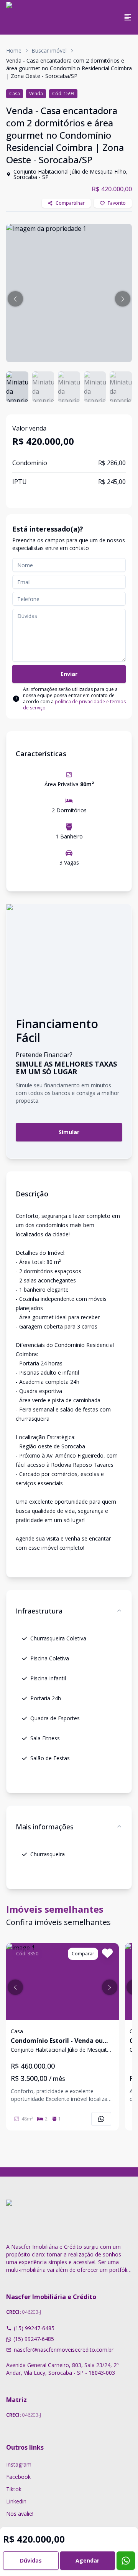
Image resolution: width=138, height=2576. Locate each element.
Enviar (69, 674)
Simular (69, 1132)
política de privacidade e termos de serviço (74, 705)
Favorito (117, 203)
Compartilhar (70, 203)
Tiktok (14, 2489)
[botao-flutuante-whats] (126, 2561)
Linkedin (16, 2501)
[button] (15, 299)
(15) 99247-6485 (34, 2328)
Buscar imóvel (49, 51)
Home (14, 51)
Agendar (87, 2560)
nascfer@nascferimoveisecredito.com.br (64, 2350)
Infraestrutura (39, 1611)
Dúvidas (31, 2560)
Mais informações (45, 1827)
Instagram (19, 2464)
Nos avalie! (20, 2514)
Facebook (18, 2477)
